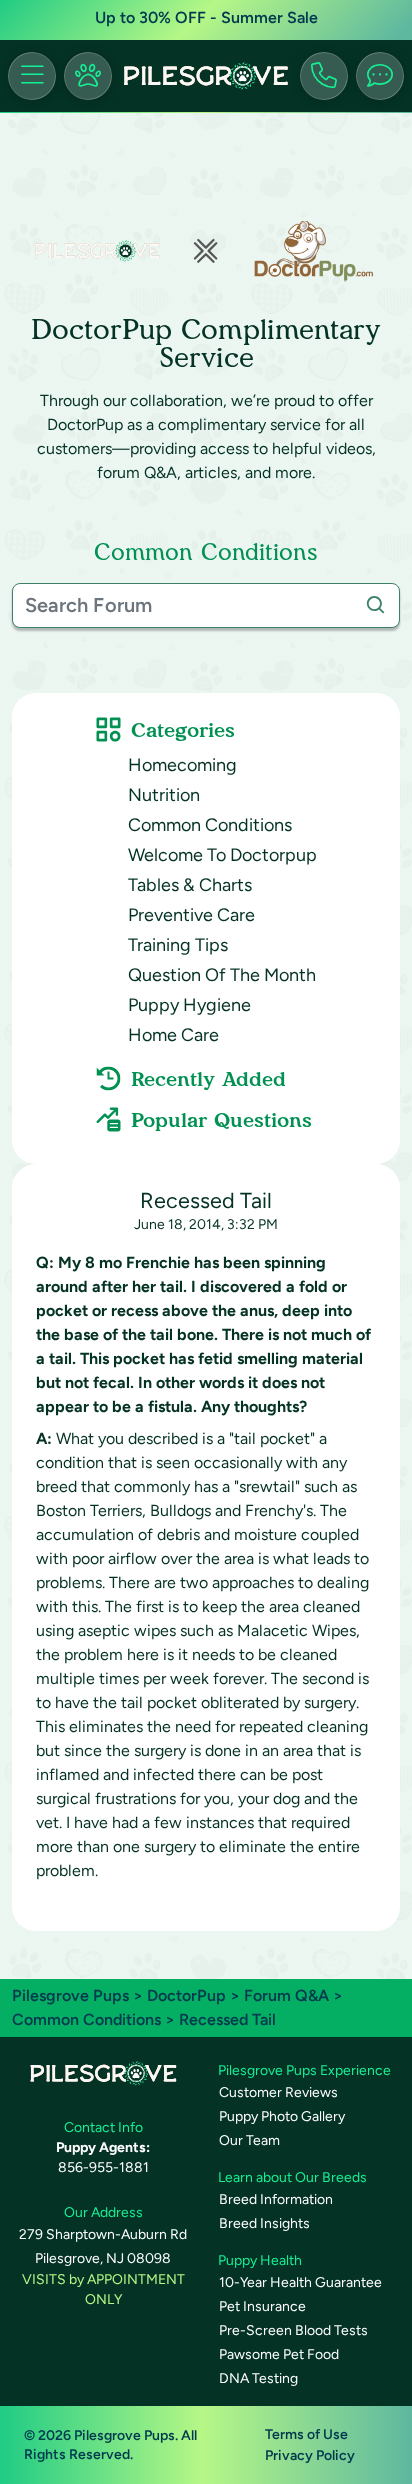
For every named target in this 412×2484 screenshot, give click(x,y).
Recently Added (208, 1079)
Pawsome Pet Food (279, 2354)
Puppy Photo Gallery (282, 2116)
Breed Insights (264, 2223)
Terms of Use (306, 2434)
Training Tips (178, 945)
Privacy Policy (310, 2455)
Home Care (173, 1035)
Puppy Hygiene (189, 1005)
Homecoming (182, 765)
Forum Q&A (286, 1995)
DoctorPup (186, 1995)
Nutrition (164, 795)
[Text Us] (380, 76)
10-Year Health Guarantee (300, 2282)
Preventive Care (191, 915)
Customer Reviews (278, 2092)
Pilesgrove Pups (70, 1995)
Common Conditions (210, 825)
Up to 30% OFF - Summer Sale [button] (206, 17)
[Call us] (324, 76)
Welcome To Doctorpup (222, 855)
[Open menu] (32, 76)
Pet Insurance (262, 2306)
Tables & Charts (190, 885)
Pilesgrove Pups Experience (304, 2070)
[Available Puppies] (88, 76)
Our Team (249, 2140)
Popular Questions (221, 1120)
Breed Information (276, 2199)
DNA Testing (258, 2378)
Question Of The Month (222, 975)
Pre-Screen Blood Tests (293, 2330)
